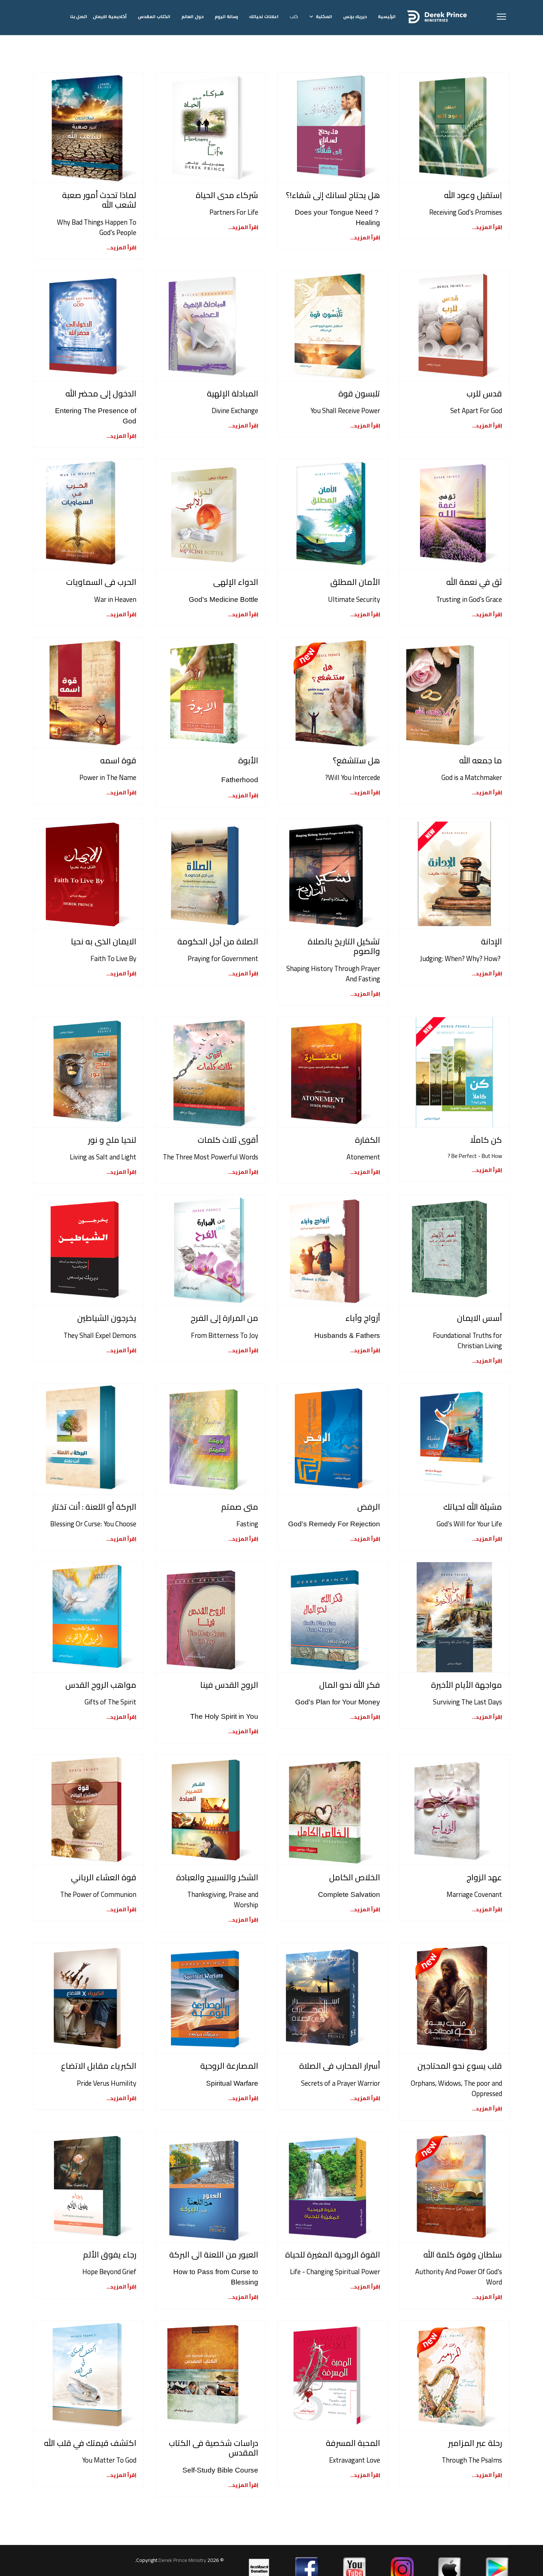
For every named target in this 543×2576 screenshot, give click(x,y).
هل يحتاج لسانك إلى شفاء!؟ (333, 195)
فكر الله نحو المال (350, 1685)
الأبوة (248, 760)
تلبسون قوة (359, 393)
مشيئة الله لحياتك (473, 1507)
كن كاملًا (486, 1140)
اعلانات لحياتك (264, 16)
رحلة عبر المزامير (475, 2443)
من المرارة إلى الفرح (224, 1318)
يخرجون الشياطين (107, 1318)
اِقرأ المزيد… (487, 227)
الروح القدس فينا (229, 1685)
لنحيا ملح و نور (112, 1140)
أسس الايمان (479, 1318)
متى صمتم (240, 1507)
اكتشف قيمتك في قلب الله (90, 2443)
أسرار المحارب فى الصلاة (340, 2066)
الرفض (369, 1507)
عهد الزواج (484, 1877)
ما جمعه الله (481, 760)
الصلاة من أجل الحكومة (218, 941)
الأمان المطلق (355, 582)
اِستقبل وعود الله (473, 195)
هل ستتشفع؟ (356, 760)
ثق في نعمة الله (474, 582)
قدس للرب (484, 393)
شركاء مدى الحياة (227, 195)
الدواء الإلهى (236, 582)
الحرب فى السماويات (101, 582)
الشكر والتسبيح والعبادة (217, 1877)
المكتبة (324, 16)
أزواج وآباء (363, 1318)
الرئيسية (387, 16)
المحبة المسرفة (353, 2443)
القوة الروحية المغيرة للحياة (333, 2255)
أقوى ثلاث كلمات (228, 1140)
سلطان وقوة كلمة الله (463, 2255)
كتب (294, 16)
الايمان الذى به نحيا (104, 941)
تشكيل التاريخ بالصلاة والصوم (344, 946)
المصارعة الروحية (229, 2066)
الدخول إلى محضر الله (101, 393)
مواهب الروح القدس (101, 1685)
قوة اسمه (118, 760)
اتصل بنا (79, 16)
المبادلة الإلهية (233, 393)
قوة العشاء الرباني (104, 1877)
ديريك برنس (355, 16)
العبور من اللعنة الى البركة (214, 2255)
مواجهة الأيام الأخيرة (467, 1685)
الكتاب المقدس (154, 16)
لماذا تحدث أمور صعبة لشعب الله (99, 200)
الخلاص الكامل (355, 1877)
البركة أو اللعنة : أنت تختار (94, 1507)
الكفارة (368, 1140)
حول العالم (192, 16)
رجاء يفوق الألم (110, 2255)
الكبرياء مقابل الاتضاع (99, 2066)
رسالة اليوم (226, 16)
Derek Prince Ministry (183, 2560)
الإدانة (491, 941)
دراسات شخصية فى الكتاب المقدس (214, 2448)
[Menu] (501, 17)
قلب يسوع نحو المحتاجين (460, 2066)
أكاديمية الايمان (110, 16)
